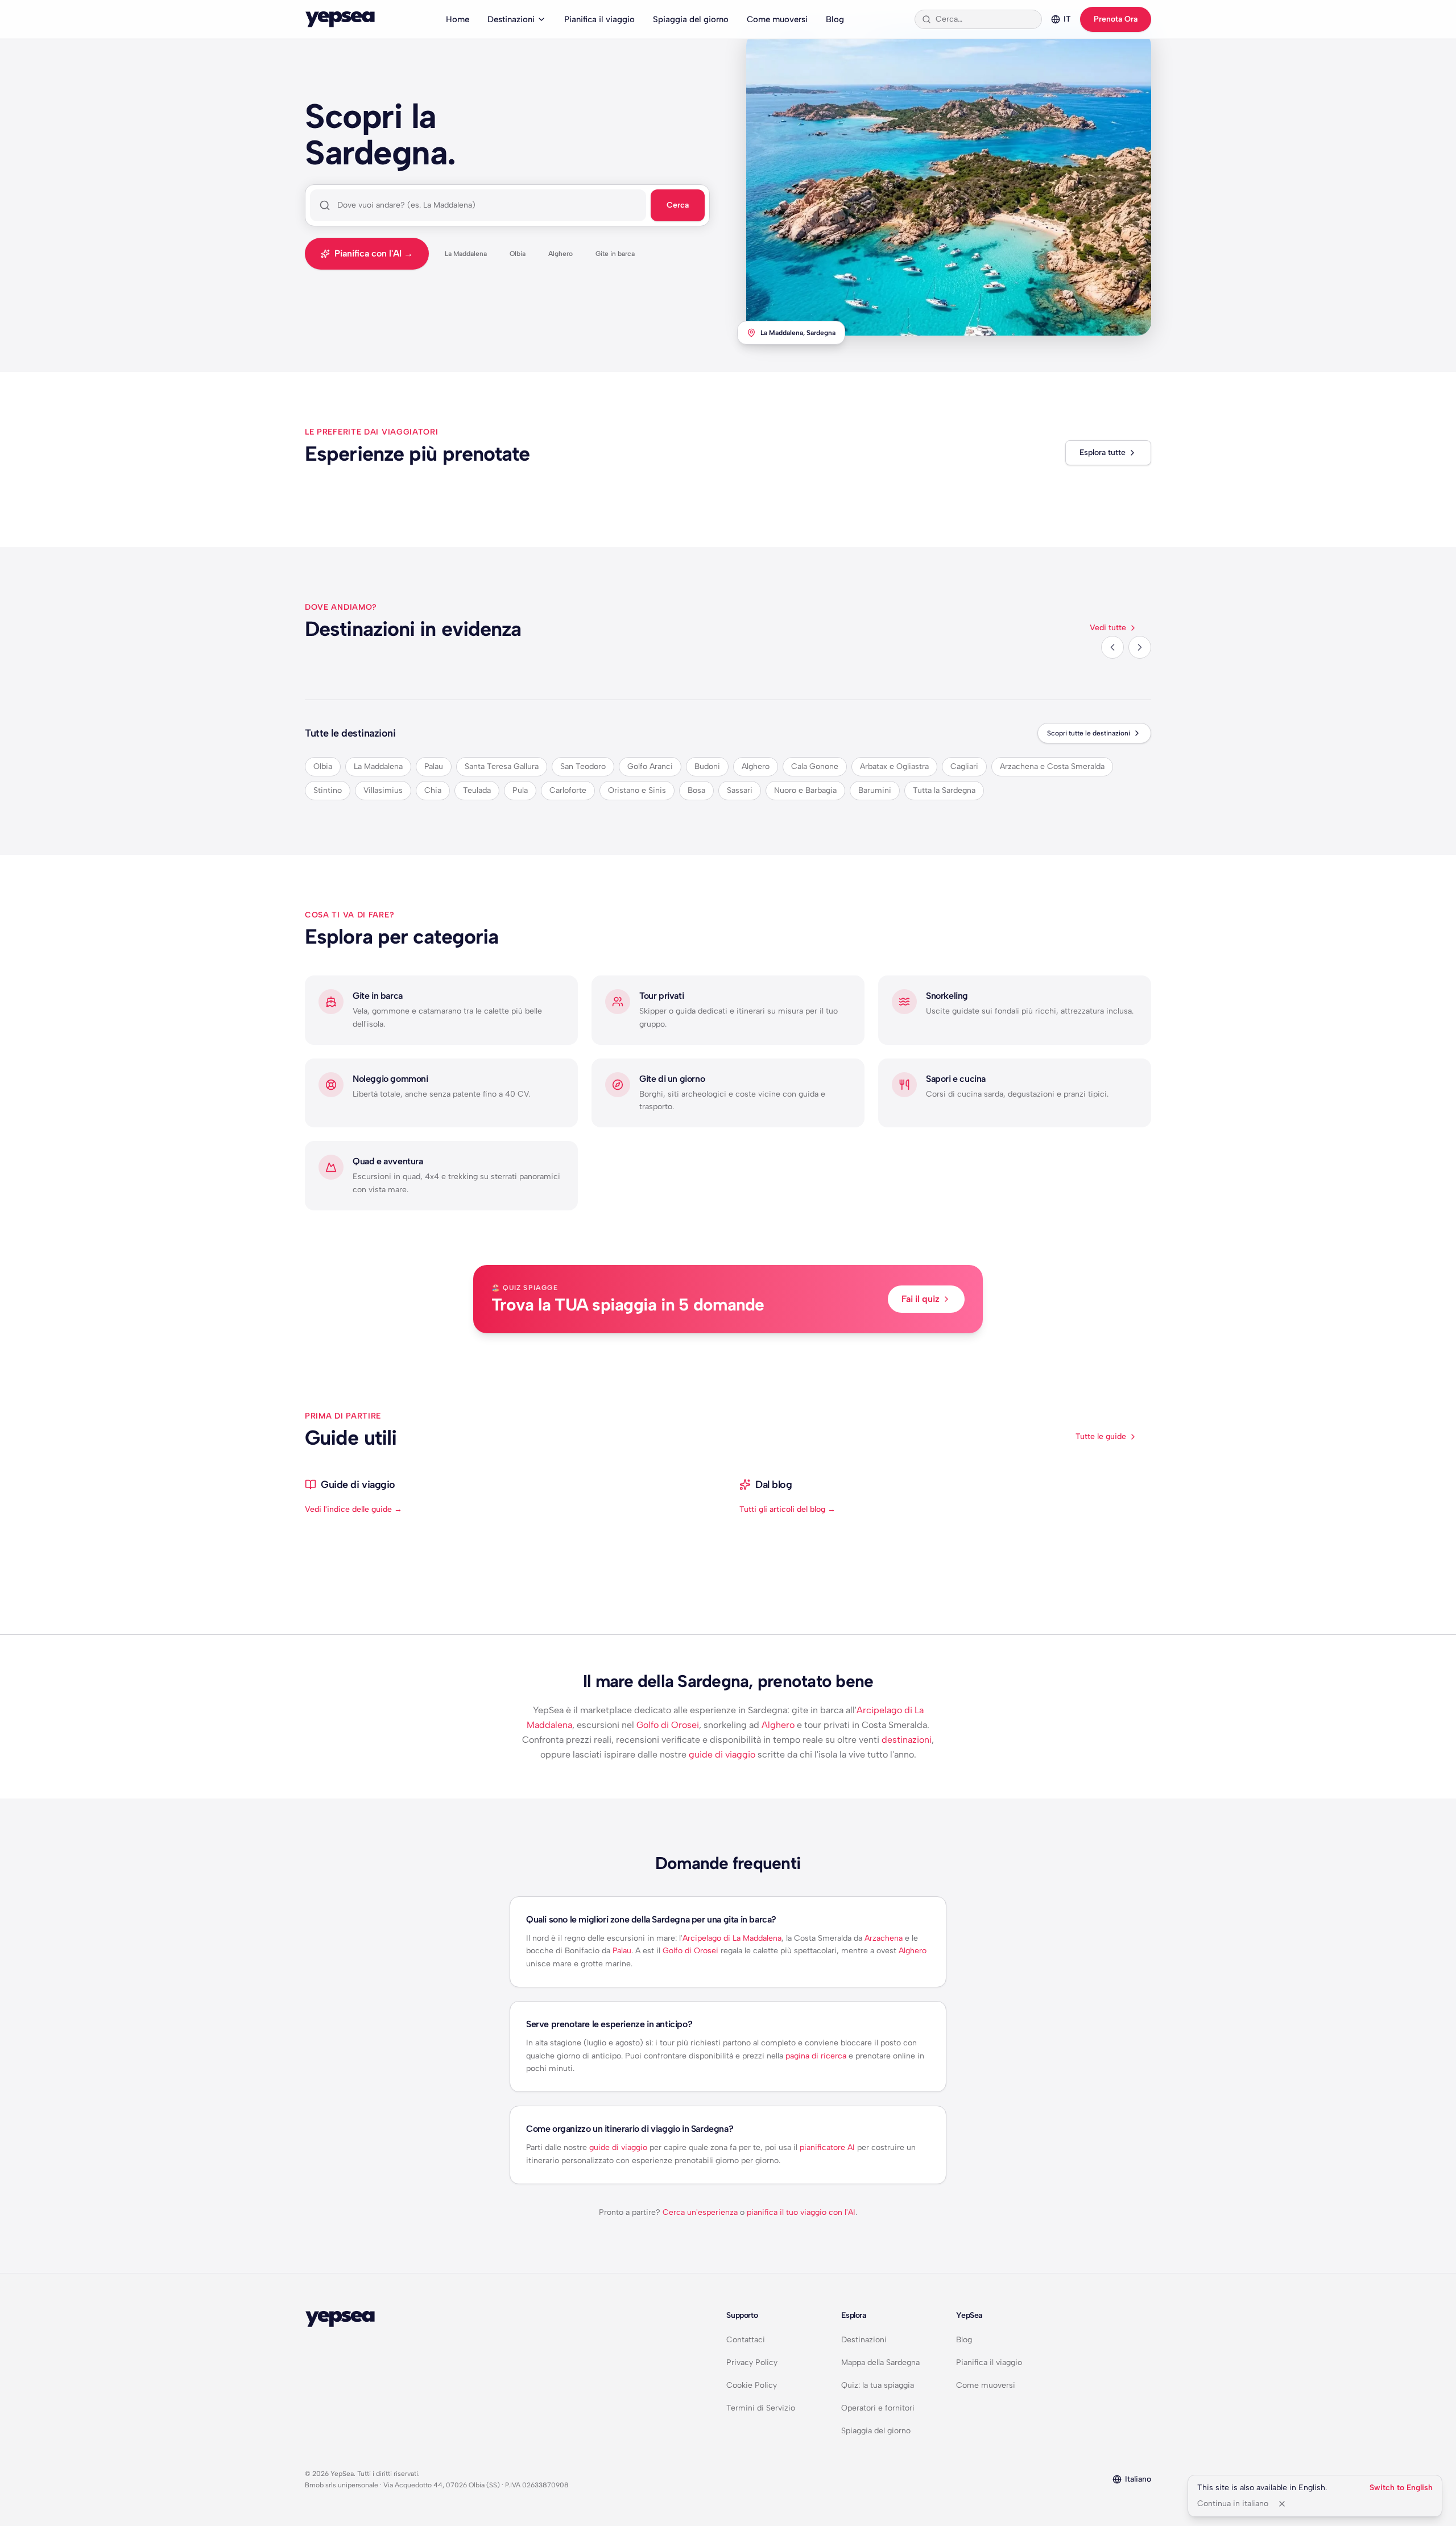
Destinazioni (511, 19)
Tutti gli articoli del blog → (787, 1509)
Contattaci (746, 2340)
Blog (835, 19)
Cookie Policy (752, 2385)
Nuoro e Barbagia (805, 790)
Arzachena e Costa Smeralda (1052, 766)
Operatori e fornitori (878, 2408)
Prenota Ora (1116, 19)
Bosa (696, 790)
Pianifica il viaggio (599, 19)
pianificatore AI (827, 2147)
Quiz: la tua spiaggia (878, 2385)
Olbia (518, 254)
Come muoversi (777, 19)
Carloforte (568, 790)
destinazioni (907, 1740)
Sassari (740, 790)
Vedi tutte (1108, 628)
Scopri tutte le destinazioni (1089, 733)
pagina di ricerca (816, 2056)
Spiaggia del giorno (691, 19)
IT (1067, 19)
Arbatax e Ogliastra (894, 766)
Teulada (477, 790)
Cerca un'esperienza (700, 2212)
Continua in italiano (1233, 2504)
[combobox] (985, 19)
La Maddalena (466, 254)
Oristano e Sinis (637, 790)
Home (458, 19)
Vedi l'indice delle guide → (353, 1509)
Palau (434, 766)
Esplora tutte (1103, 452)
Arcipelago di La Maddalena (732, 1938)
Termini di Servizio (761, 2408)
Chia (433, 790)
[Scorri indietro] (1112, 647)
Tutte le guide (1101, 1436)
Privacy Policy (752, 2362)
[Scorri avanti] (1140, 647)
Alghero (561, 254)
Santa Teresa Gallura (502, 766)
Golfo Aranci (650, 766)
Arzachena (884, 1938)
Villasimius (383, 790)
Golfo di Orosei (668, 1725)
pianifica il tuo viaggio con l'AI (801, 2212)
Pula (520, 790)
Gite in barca (615, 254)
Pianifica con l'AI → (374, 253)
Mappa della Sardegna (880, 2362)
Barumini (875, 790)
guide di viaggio (722, 1754)
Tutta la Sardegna (944, 790)
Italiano (1138, 2479)
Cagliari (964, 766)
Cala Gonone (815, 766)
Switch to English (1401, 2488)
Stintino (328, 790)
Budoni (707, 766)
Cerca (678, 205)
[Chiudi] (1282, 2504)
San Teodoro (583, 766)
